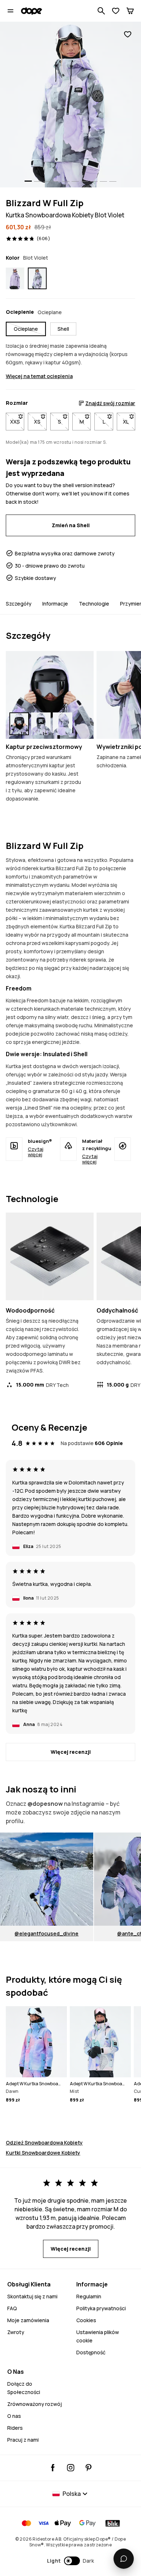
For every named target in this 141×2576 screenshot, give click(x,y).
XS (40, 422)
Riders (15, 2428)
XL (129, 422)
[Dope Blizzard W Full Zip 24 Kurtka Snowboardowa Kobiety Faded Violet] (15, 278)
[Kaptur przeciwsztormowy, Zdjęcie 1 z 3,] (19, 724)
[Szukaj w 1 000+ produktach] (101, 11)
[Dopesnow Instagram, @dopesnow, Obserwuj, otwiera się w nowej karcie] (71, 2468)
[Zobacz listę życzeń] (116, 11)
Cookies (86, 2320)
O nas (14, 2416)
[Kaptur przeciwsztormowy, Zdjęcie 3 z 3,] (63, 724)
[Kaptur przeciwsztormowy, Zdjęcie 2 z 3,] (41, 724)
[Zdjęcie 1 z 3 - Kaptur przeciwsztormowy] (50, 695)
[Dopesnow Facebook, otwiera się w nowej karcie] (53, 2468)
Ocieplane (26, 329)
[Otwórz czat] (124, 2559)
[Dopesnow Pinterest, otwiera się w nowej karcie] (88, 2468)
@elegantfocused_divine (46, 1933)
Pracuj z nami (23, 2440)
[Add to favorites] (128, 34)
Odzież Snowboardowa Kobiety (44, 2143)
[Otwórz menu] (10, 11)
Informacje (55, 604)
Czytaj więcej (36, 1152)
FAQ (12, 2308)
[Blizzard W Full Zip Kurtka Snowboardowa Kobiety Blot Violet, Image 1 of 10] (70, 105)
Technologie (94, 604)
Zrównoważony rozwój (35, 2404)
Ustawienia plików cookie (98, 2336)
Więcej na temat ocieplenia (39, 376)
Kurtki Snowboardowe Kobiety (43, 2153)
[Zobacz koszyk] (130, 11)
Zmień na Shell (71, 525)
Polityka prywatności (101, 2308)
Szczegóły (19, 604)
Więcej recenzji (71, 1752)
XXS (17, 422)
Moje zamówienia (28, 2320)
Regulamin (89, 2296)
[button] (71, 2561)
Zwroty (16, 2332)
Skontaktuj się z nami (32, 2296)
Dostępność (91, 2352)
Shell (63, 329)
